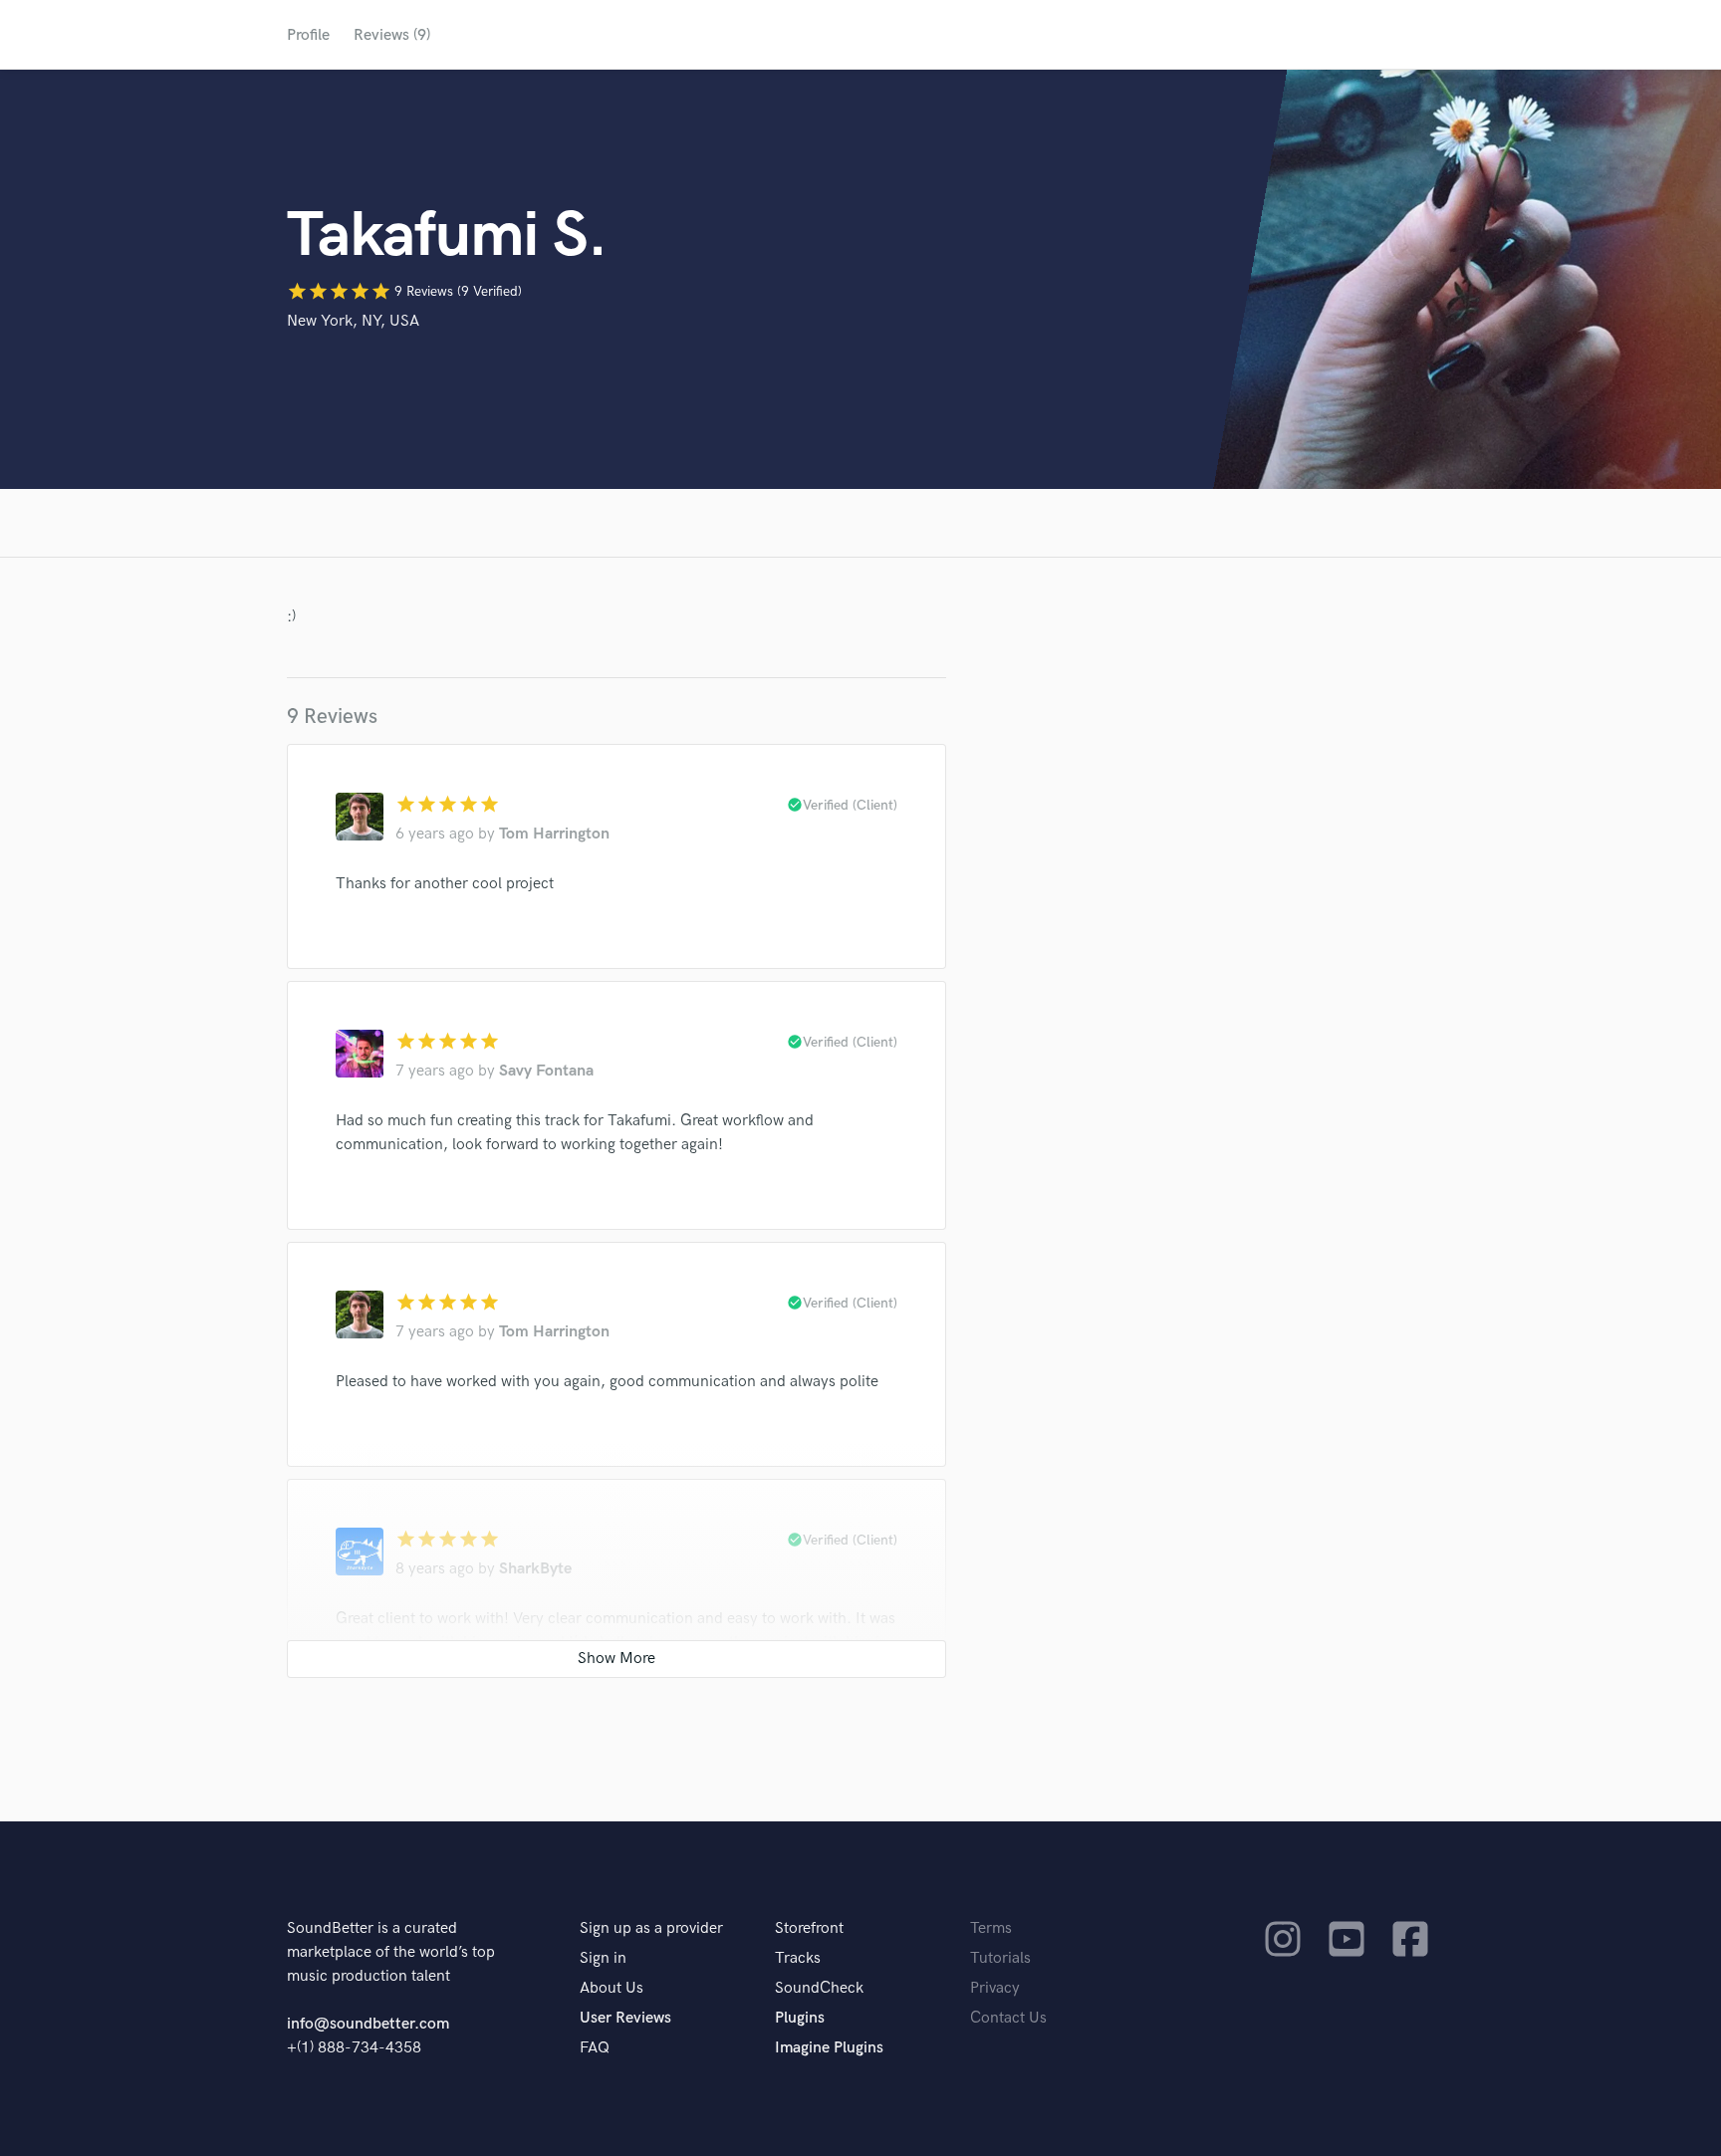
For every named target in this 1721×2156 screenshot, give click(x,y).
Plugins (800, 2018)
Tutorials (1000, 1958)
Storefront (809, 1928)
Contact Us (1008, 2018)
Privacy (995, 1988)
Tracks (798, 1958)
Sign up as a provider (651, 1928)
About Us (612, 1988)
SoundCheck (819, 1988)
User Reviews (625, 2018)
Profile (308, 35)
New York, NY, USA (353, 321)
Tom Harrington (554, 834)
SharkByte (535, 1569)
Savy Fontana (546, 1071)
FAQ (595, 2048)
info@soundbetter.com (368, 2024)
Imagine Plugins (829, 2048)
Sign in (603, 1958)
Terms (991, 1928)
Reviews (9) (392, 35)
